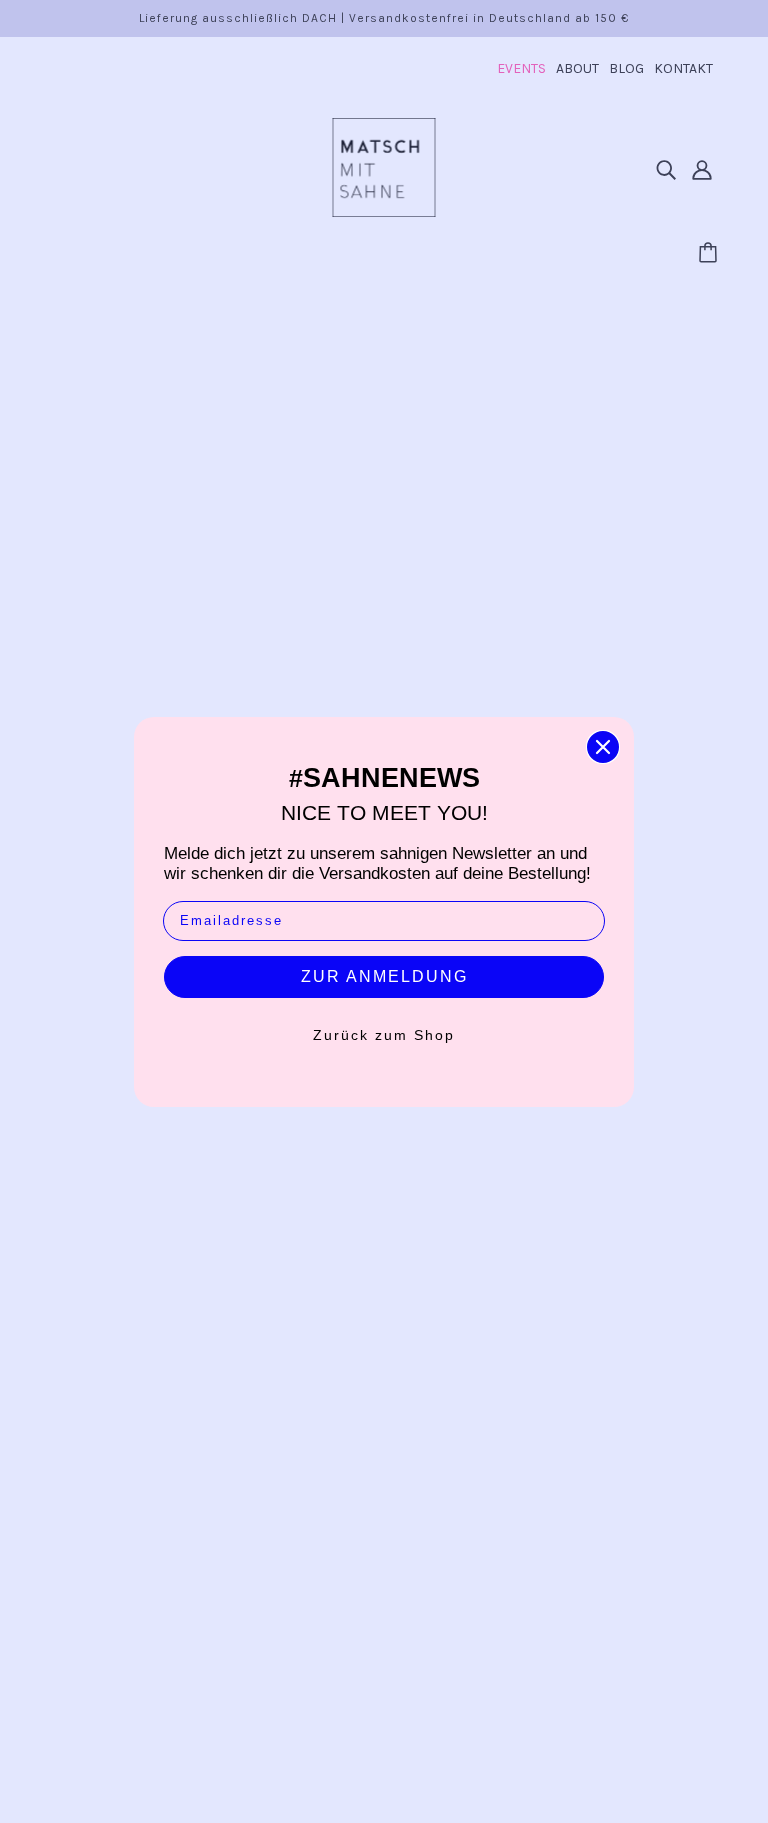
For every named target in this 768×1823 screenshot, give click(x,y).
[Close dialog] (603, 747)
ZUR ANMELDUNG (384, 976)
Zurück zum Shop (384, 1035)
